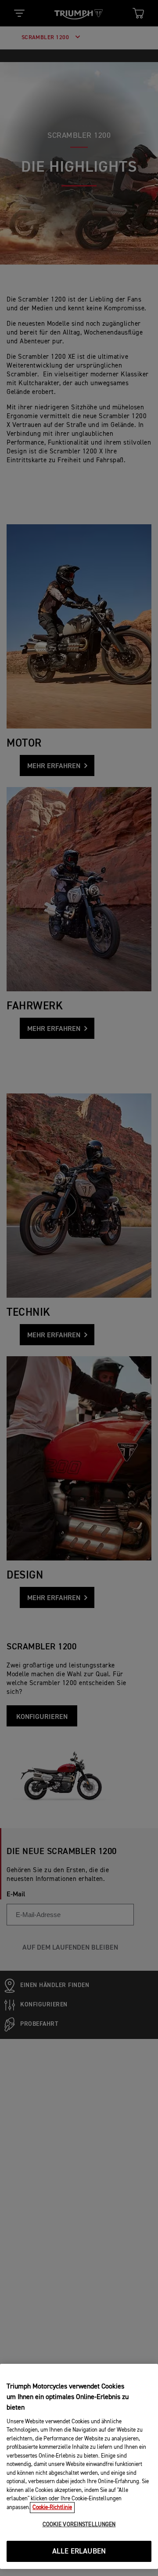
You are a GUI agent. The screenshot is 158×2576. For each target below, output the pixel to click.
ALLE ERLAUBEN (79, 2552)
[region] (79, 2466)
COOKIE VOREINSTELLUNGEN (79, 2525)
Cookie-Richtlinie (52, 2508)
